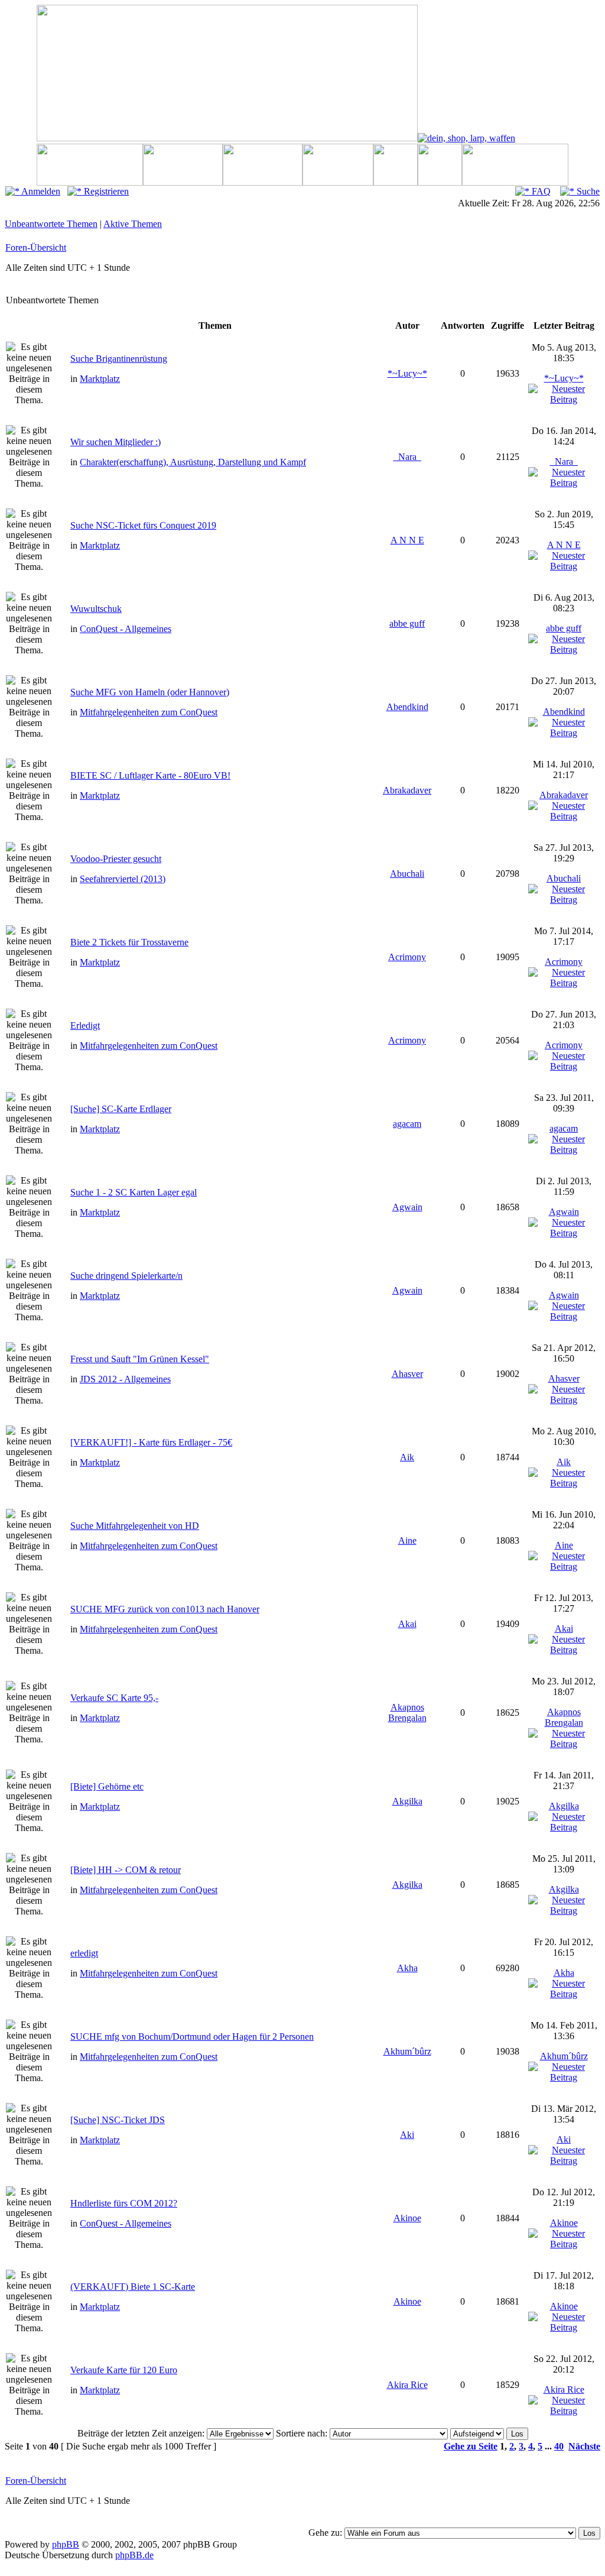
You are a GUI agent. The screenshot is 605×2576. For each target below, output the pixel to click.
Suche (587, 191)
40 (559, 2446)
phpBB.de (134, 2555)
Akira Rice (407, 2385)
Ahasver (407, 1374)
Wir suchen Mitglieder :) (116, 442)
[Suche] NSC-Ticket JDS (118, 2120)
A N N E (407, 540)
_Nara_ (407, 457)
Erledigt (85, 1025)
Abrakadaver (407, 790)
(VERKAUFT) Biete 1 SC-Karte (133, 2287)
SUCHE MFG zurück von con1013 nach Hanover (165, 1609)
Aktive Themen (133, 224)
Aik (407, 1457)
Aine (407, 1540)
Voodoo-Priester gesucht (116, 859)
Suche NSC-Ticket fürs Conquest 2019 (143, 525)
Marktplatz (100, 379)
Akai (407, 1624)
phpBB (66, 2544)
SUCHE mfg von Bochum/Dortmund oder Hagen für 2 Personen (192, 2037)
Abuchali (407, 874)
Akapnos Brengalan (407, 1713)
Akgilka (407, 1801)
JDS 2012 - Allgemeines (125, 1379)
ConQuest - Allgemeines (126, 629)
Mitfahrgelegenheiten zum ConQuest (149, 712)
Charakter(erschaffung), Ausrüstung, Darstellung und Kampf (193, 462)
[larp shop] (466, 138)
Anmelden (40, 191)
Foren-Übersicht (36, 247)
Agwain (407, 1207)
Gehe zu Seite (471, 2446)
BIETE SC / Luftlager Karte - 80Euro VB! (150, 775)
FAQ (540, 191)
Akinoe (407, 2218)
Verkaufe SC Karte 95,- (114, 1698)
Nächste (584, 2446)
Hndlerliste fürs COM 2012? (124, 2203)
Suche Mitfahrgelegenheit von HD (135, 1526)
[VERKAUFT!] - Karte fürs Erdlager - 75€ (151, 1442)
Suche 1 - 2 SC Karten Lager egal (134, 1192)
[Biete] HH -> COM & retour (126, 1870)
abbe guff (407, 623)
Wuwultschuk (96, 609)
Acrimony (407, 957)
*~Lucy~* (407, 373)
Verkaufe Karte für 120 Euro (124, 2370)
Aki (407, 2135)
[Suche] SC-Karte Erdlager (121, 1109)
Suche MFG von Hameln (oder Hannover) (150, 692)
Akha (407, 1968)
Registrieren (105, 191)
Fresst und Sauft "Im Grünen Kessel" (140, 1359)
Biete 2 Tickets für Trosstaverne (129, 942)
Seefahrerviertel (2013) (123, 879)
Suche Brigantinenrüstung (119, 359)
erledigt (84, 1953)
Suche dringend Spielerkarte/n (126, 1276)
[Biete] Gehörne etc (107, 1786)
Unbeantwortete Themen (51, 224)
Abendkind (407, 707)
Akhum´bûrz (407, 2051)
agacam (407, 1124)
